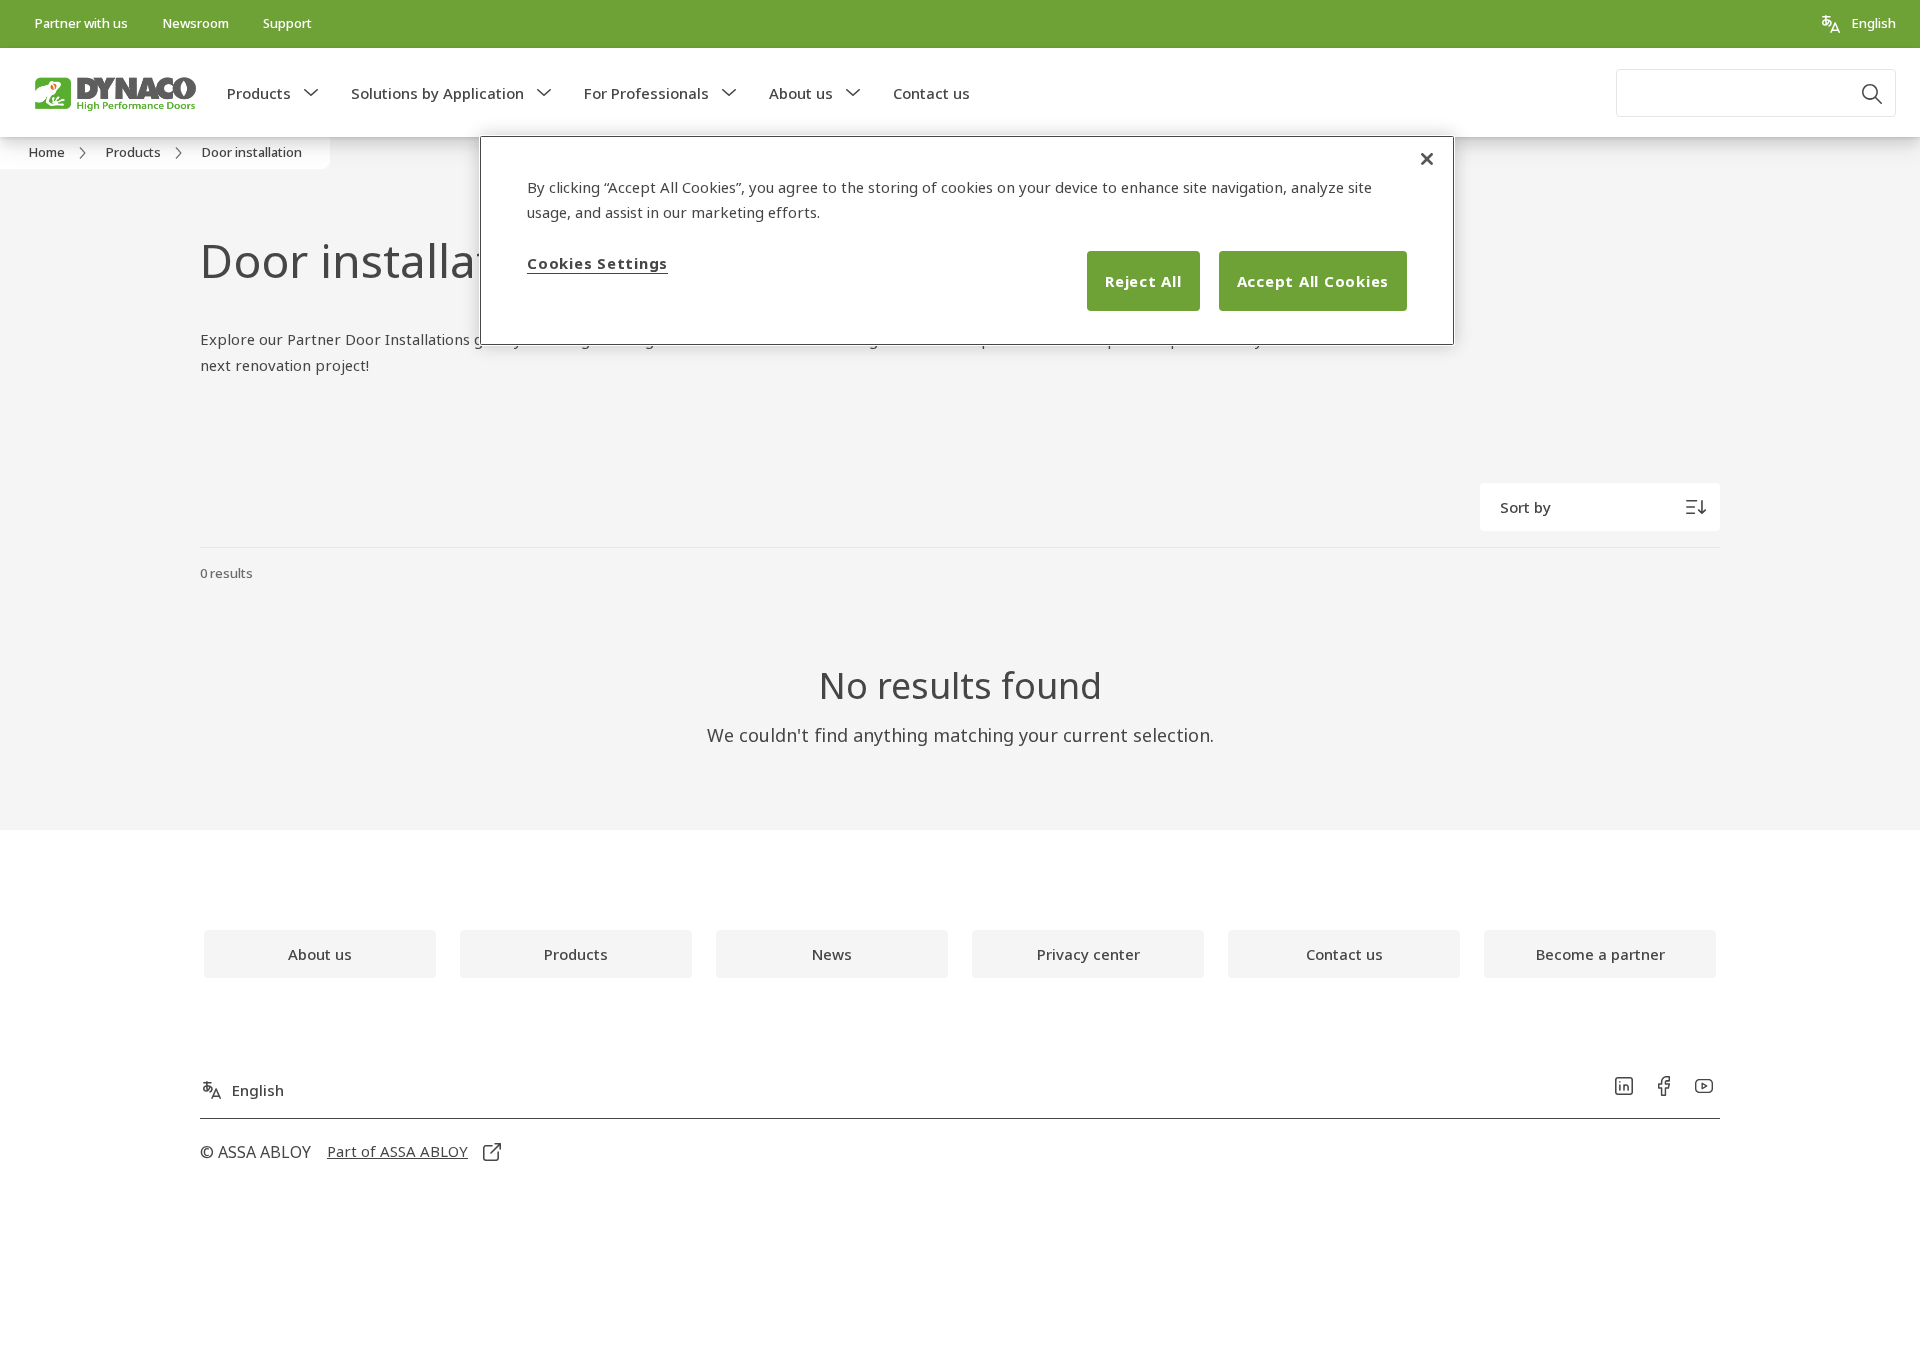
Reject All (1143, 281)
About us (801, 93)
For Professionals (646, 93)
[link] (81, 24)
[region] (967, 241)
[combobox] (1756, 93)
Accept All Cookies (1313, 281)
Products (259, 93)
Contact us (931, 93)
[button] (311, 93)
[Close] (1427, 159)
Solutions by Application (437, 93)
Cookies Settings (597, 263)
